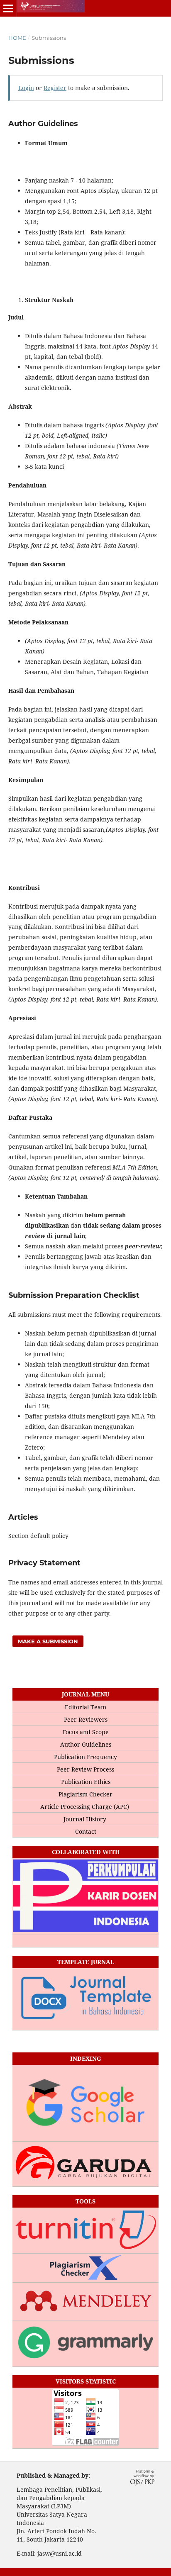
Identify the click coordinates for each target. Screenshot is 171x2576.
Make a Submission (48, 1641)
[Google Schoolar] (85, 2103)
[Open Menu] (8, 8)
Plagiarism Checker (85, 1794)
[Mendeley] (85, 2302)
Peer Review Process (85, 1769)
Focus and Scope (86, 1732)
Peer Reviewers (86, 1719)
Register (55, 88)
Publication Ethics (86, 1782)
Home (17, 38)
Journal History (86, 1819)
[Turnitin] (85, 2231)
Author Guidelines (86, 1744)
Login (26, 88)
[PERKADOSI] (85, 1897)
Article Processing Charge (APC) (85, 1807)
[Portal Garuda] (85, 2164)
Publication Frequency (85, 1757)
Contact (86, 1831)
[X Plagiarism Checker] (85, 2268)
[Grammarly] (85, 2344)
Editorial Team (85, 1707)
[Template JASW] (85, 2000)
